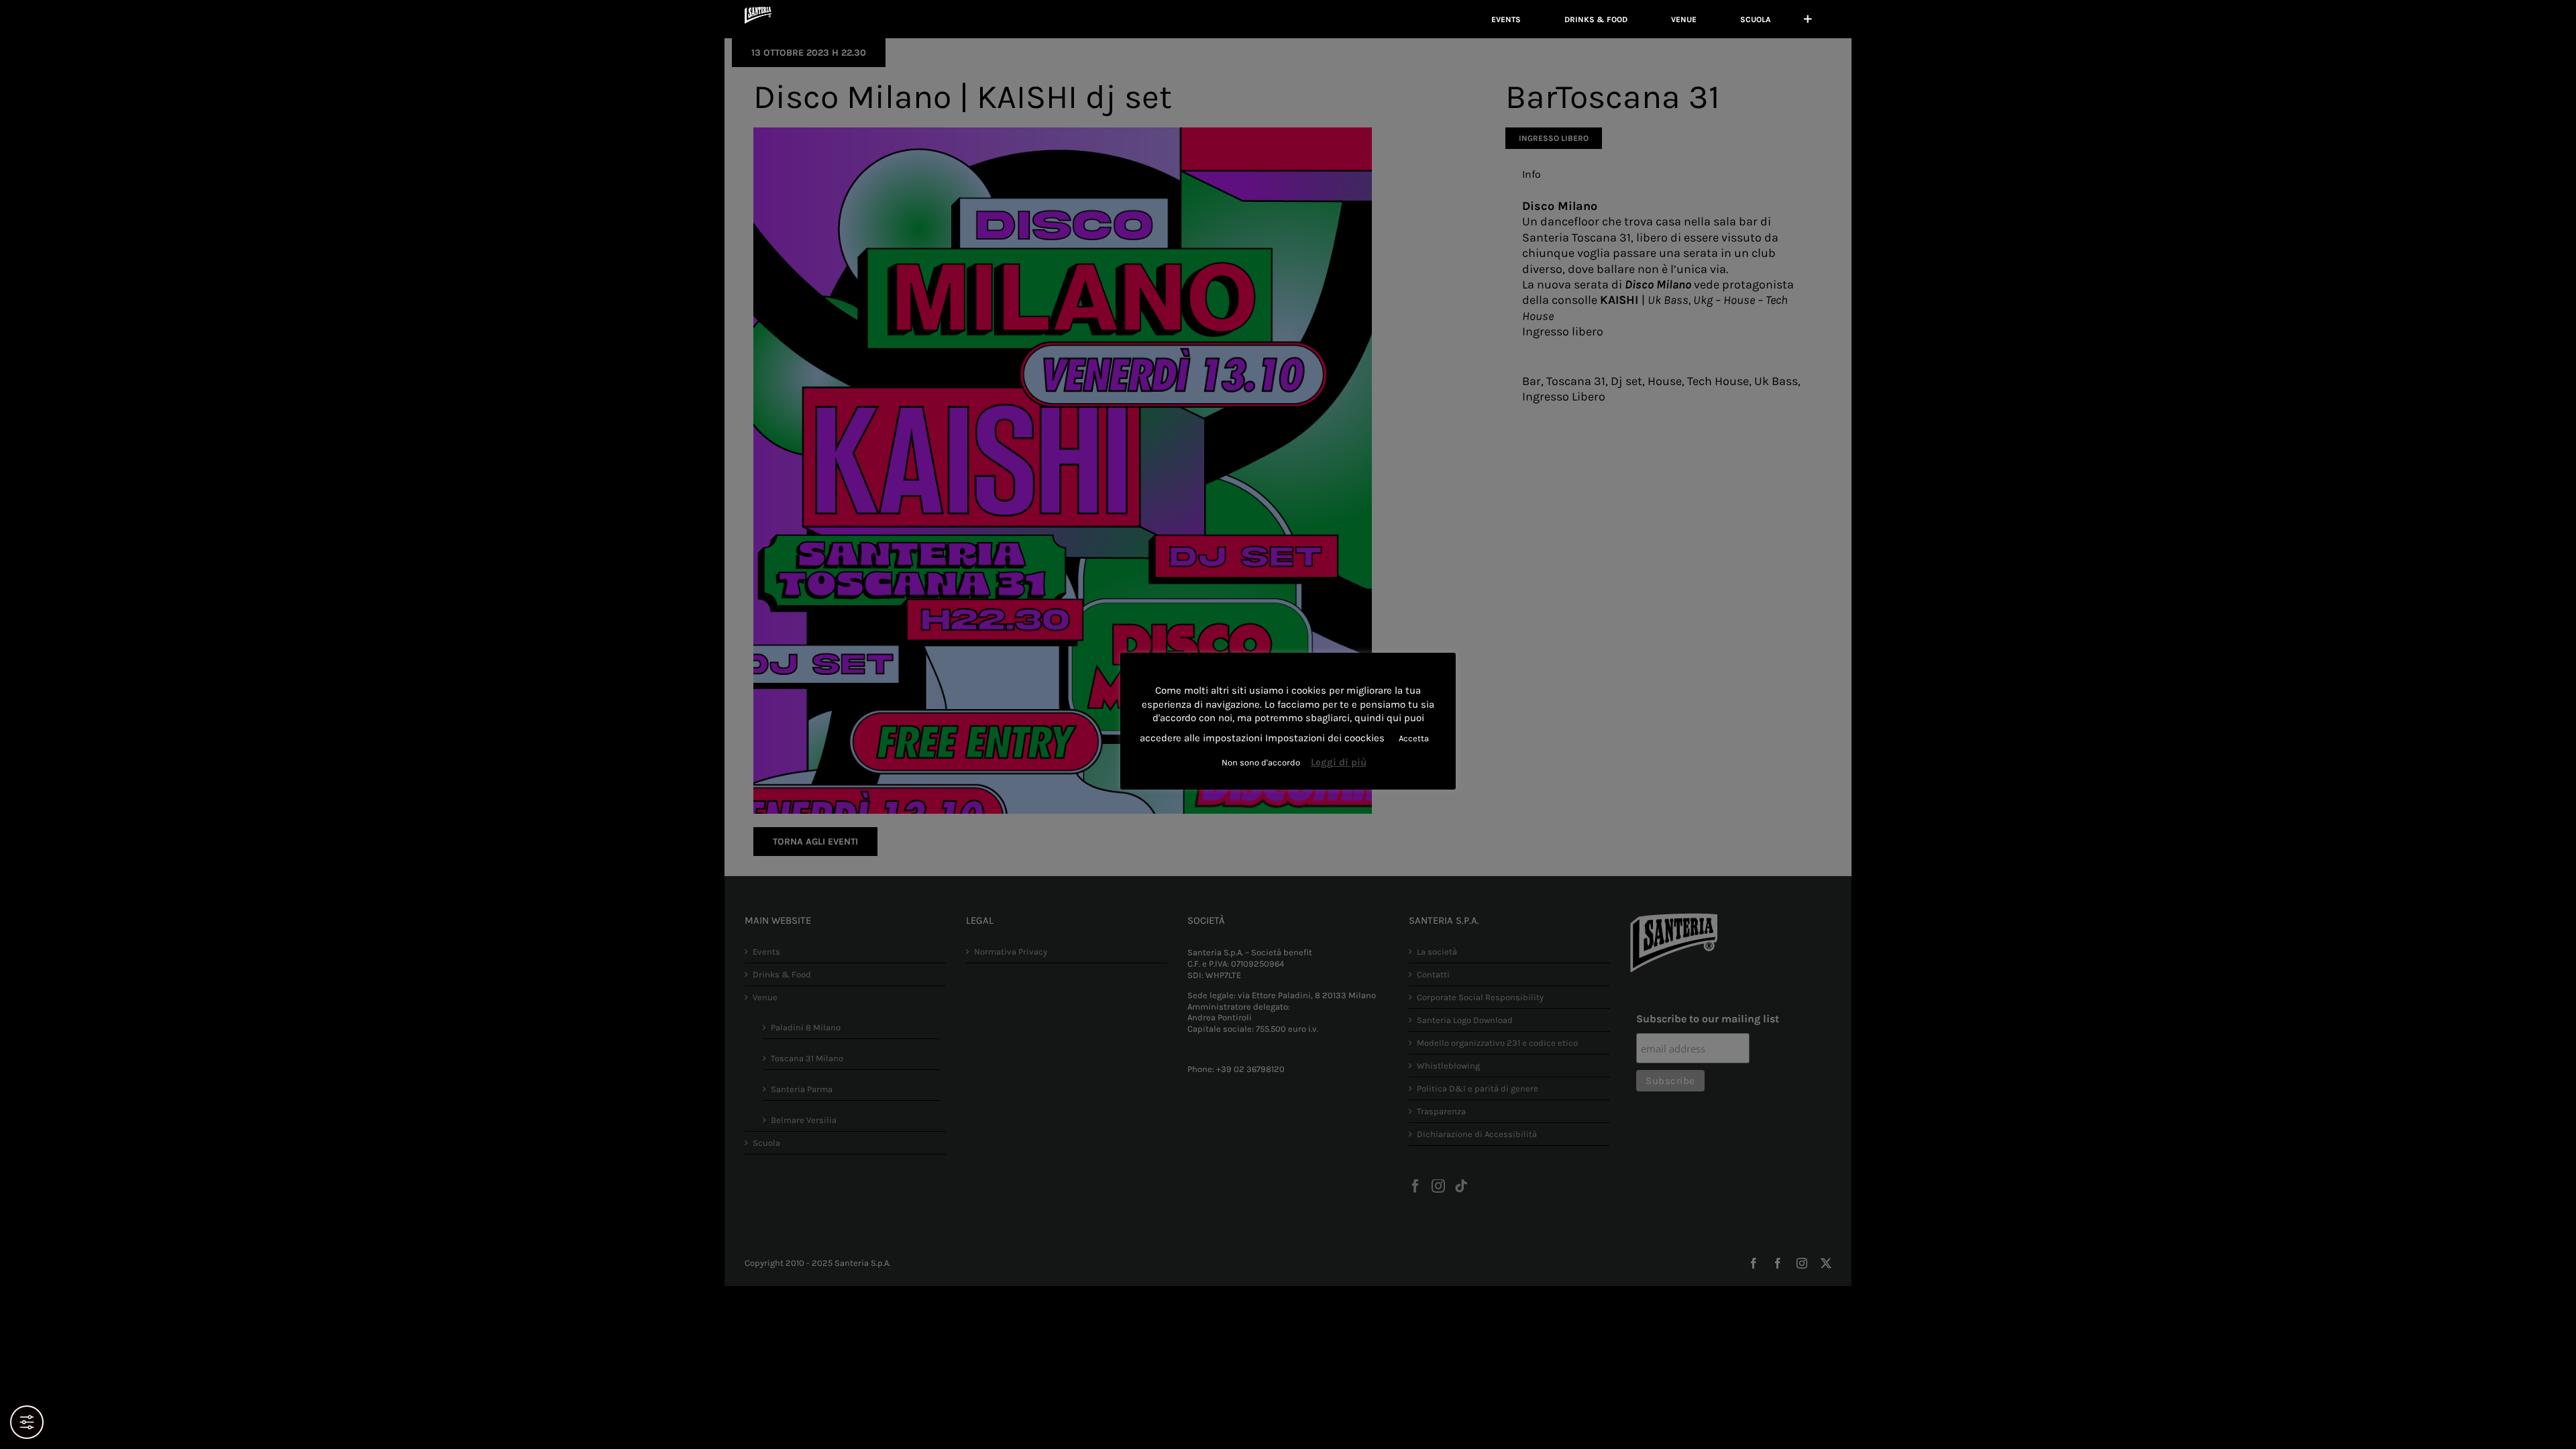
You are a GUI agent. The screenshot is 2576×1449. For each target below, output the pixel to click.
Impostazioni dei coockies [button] (1325, 738)
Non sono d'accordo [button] (1261, 762)
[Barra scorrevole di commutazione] (1808, 19)
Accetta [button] (1414, 738)
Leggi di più (1339, 762)
